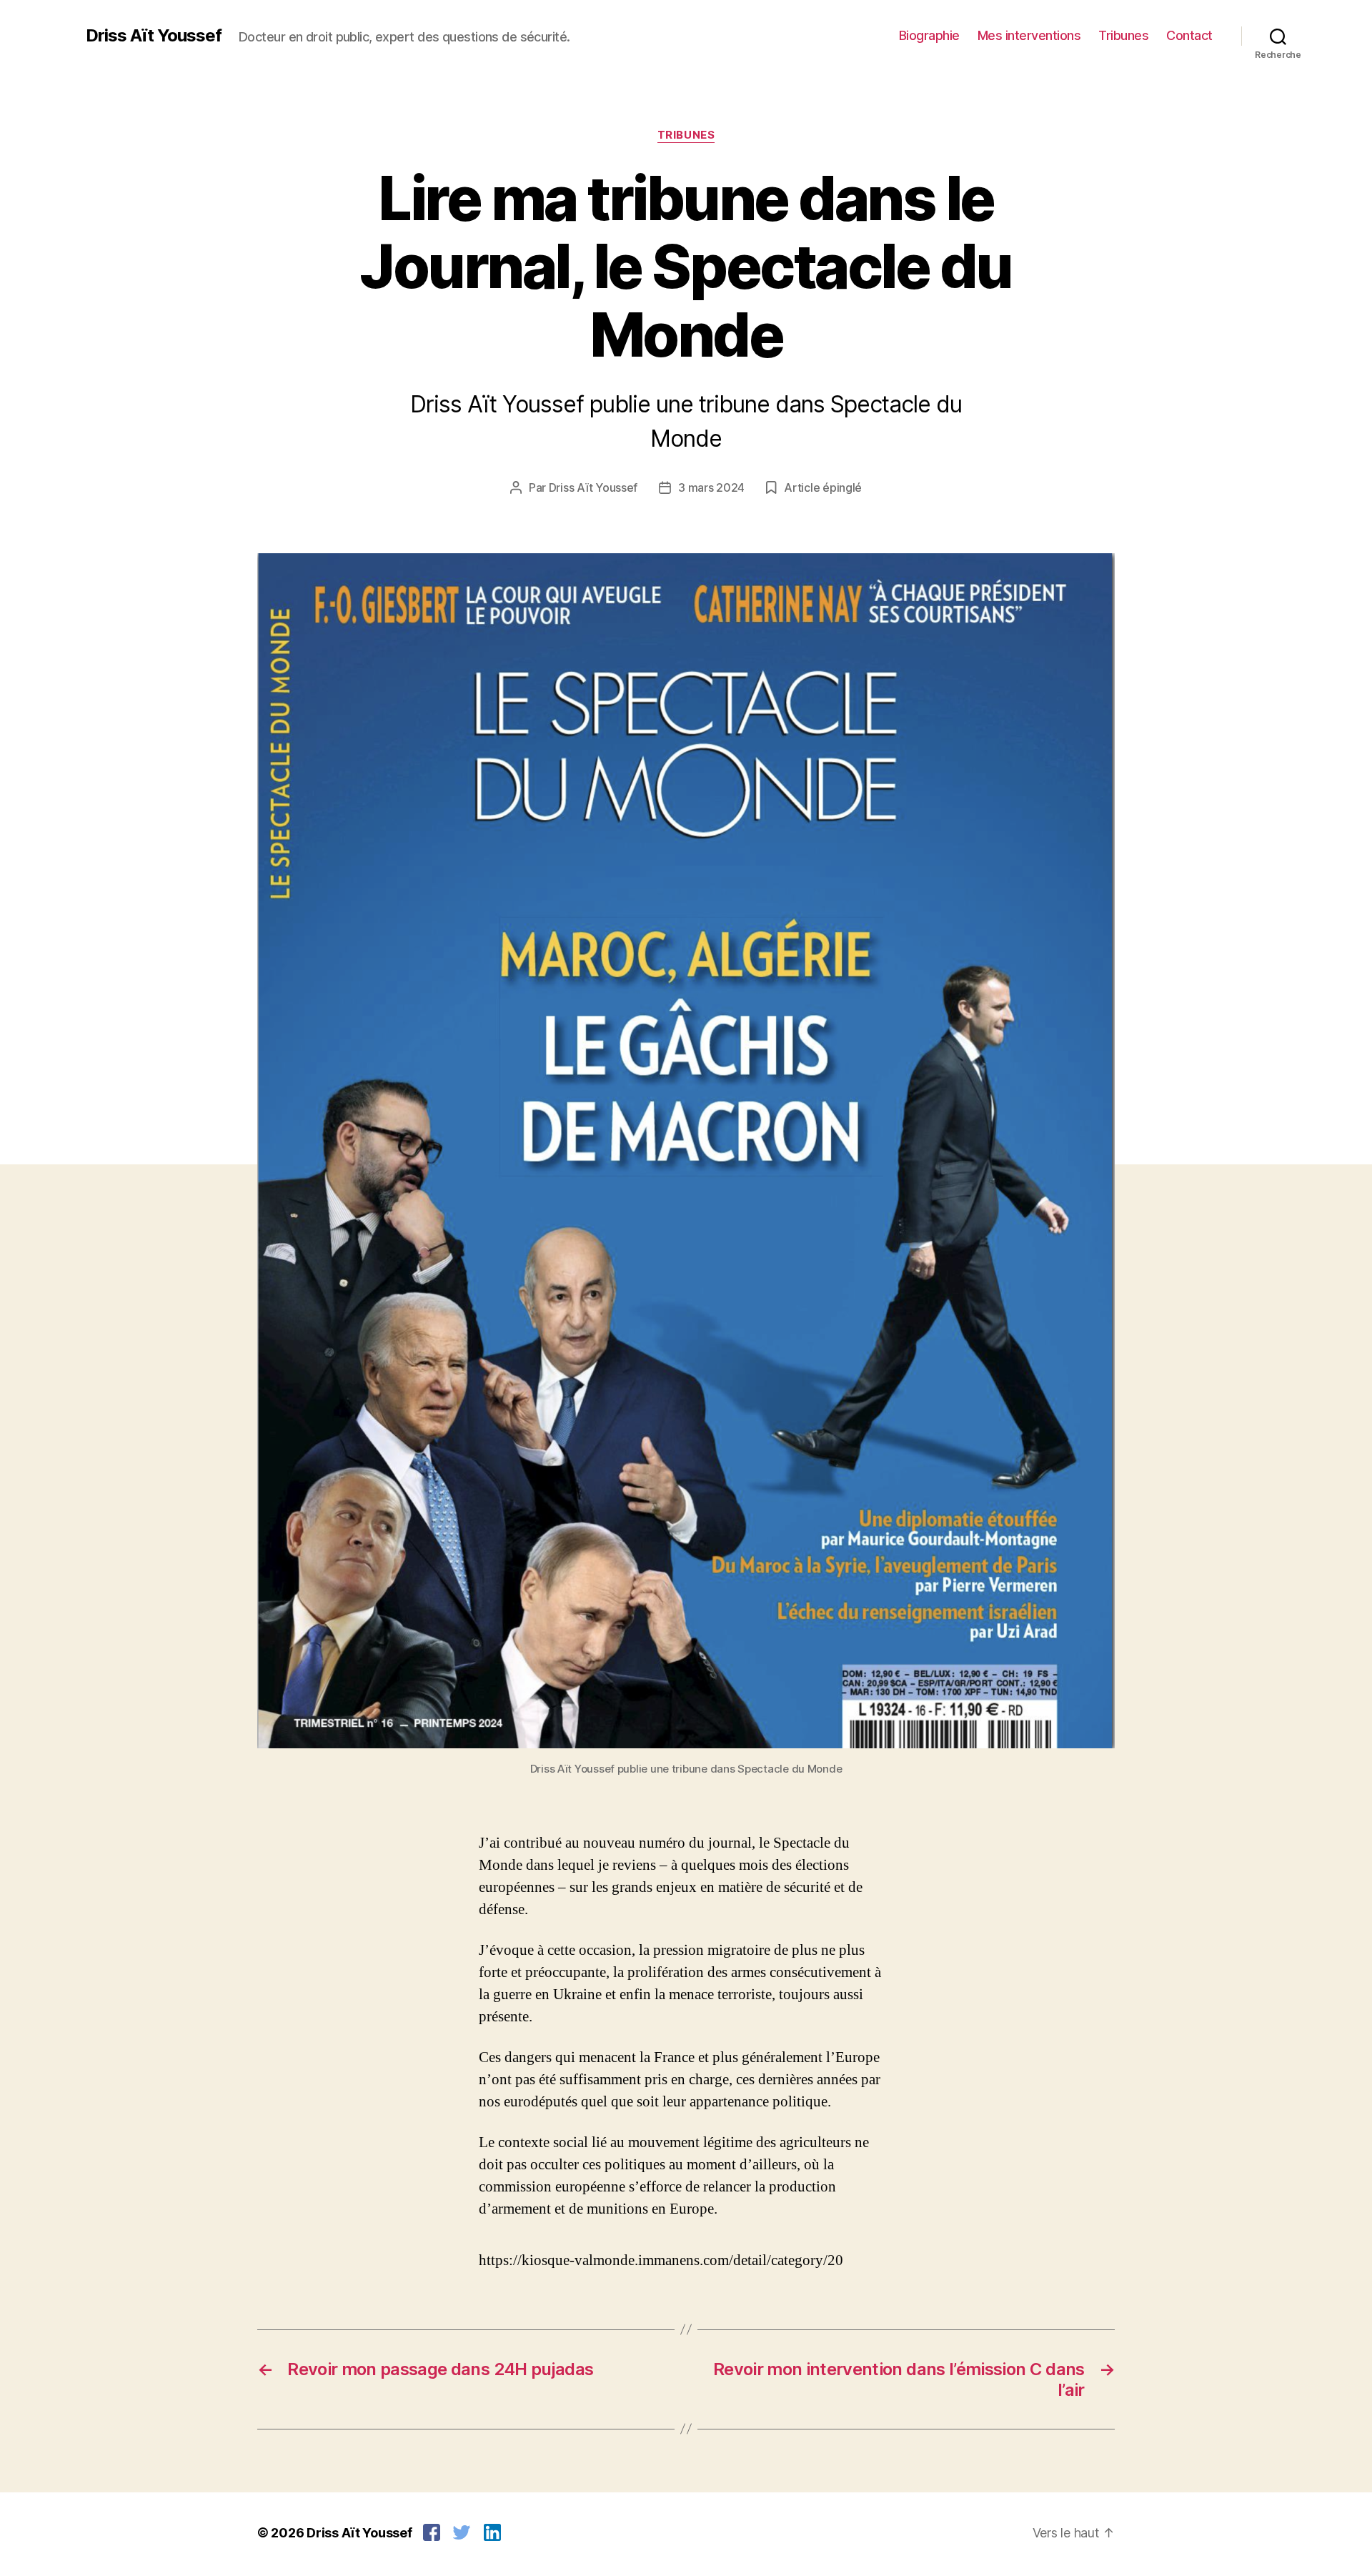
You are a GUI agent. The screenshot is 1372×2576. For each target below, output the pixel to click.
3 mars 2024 (711, 487)
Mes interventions (1029, 35)
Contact (1189, 35)
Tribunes (1123, 35)
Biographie (929, 35)
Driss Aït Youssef (154, 36)
